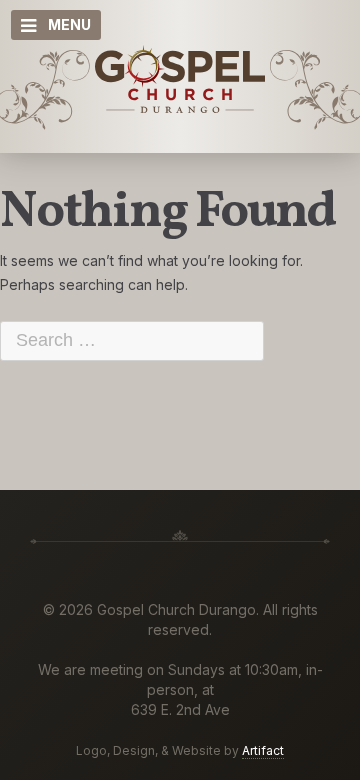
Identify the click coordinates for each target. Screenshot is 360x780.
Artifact (263, 750)
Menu (69, 24)
